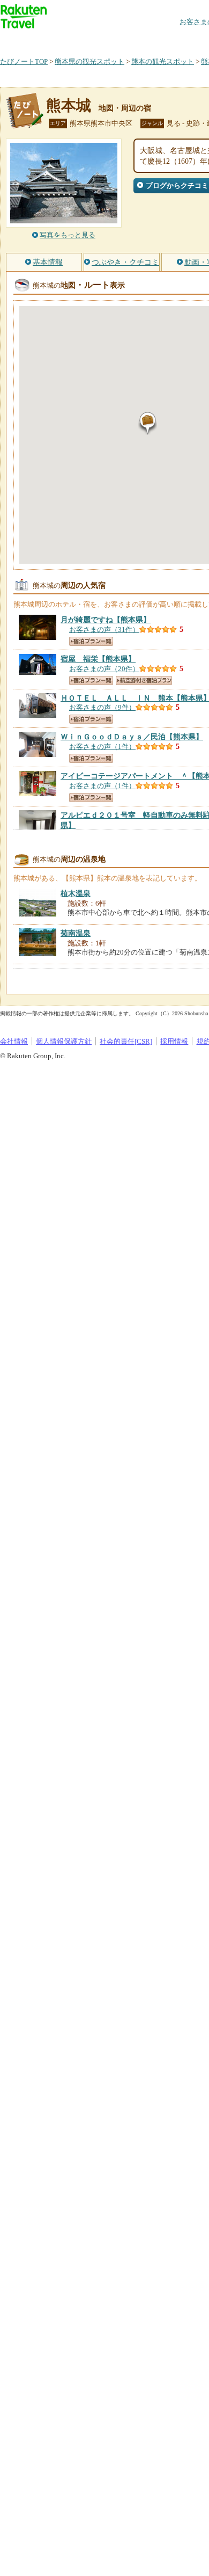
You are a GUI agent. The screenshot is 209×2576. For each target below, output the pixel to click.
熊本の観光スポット (163, 61)
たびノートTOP (24, 61)
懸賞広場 (125, 40)
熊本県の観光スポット (89, 61)
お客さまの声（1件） (102, 747)
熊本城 (69, 105)
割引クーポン (169, 40)
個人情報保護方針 (64, 1041)
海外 (81, 40)
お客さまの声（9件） (102, 707)
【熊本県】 (106, 620)
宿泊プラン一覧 (91, 641)
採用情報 (174, 1041)
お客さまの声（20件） (104, 669)
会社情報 (14, 1041)
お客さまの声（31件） (104, 630)
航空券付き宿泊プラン (144, 681)
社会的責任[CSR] (126, 1041)
